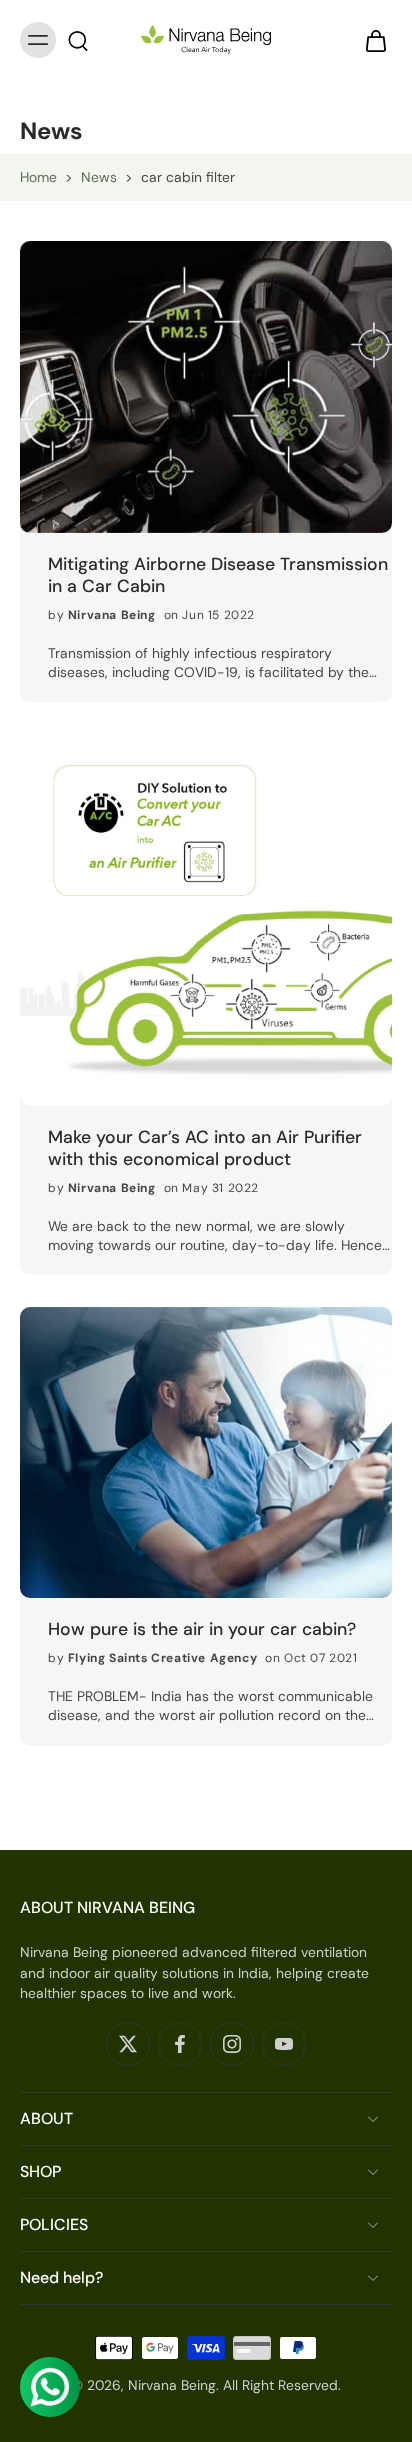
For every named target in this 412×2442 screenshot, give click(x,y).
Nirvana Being (172, 2385)
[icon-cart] (370, 40)
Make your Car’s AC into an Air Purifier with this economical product (205, 1148)
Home (38, 177)
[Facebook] (180, 2044)
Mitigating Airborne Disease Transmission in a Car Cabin (218, 575)
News (99, 177)
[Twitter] (128, 2044)
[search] (78, 40)
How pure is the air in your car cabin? (202, 1629)
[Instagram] (232, 2044)
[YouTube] (284, 2044)
